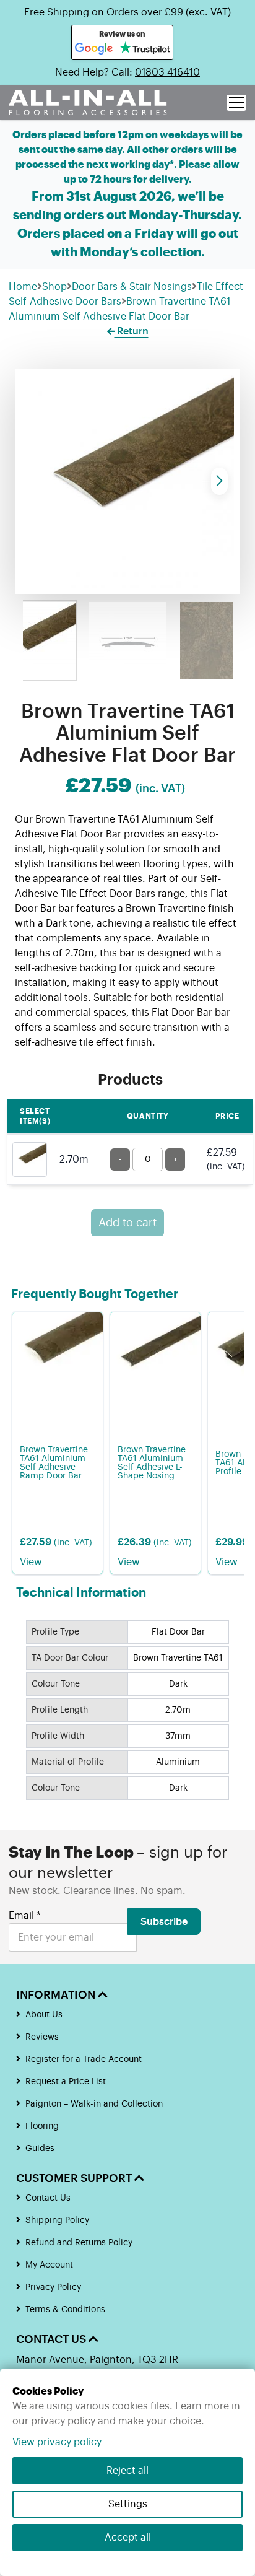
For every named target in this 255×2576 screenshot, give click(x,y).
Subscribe (164, 1922)
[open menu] (236, 103)
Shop (54, 287)
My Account (49, 2265)
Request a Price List (66, 2082)
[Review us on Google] (94, 49)
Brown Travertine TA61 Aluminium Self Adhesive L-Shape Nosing (152, 1463)
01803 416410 (167, 72)
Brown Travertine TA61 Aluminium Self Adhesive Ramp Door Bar (54, 1463)
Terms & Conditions (65, 2310)
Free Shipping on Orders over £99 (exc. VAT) (127, 12)
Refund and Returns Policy (79, 2243)
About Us (44, 2015)
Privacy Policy (53, 2287)
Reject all (127, 2471)
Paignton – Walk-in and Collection (94, 2104)
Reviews (42, 2037)
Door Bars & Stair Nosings (132, 287)
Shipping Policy (57, 2220)
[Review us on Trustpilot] (145, 49)
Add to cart (127, 1223)
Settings (128, 2504)
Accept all (128, 2538)
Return (132, 331)
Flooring (42, 2126)
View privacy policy (57, 2442)
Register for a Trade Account (84, 2059)
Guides (40, 2149)
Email (25, 1916)
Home (23, 287)
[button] (219, 481)
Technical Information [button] (81, 1593)
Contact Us (48, 2198)
